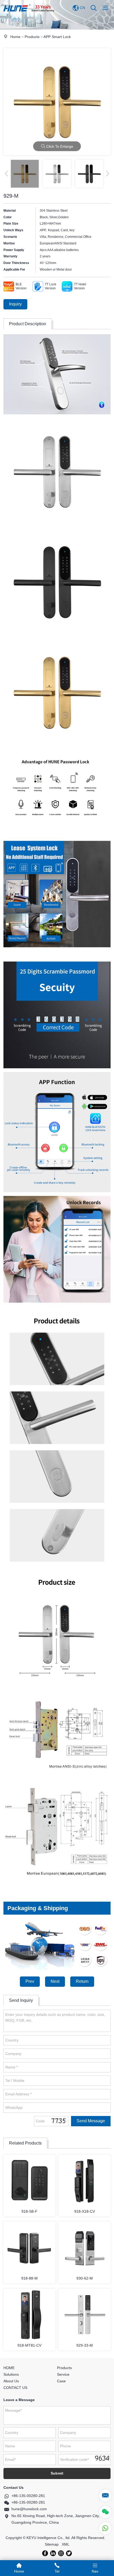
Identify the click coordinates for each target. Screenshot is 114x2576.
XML (66, 2544)
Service (63, 2374)
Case (61, 2381)
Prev (30, 1981)
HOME (9, 2368)
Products (32, 37)
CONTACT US (15, 2388)
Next (55, 1981)
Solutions (11, 2374)
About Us (11, 2381)
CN (82, 8)
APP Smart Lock (57, 37)
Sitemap (52, 2544)
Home (15, 37)
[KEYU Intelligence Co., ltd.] (29, 15)
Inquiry (15, 304)
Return (82, 1981)
